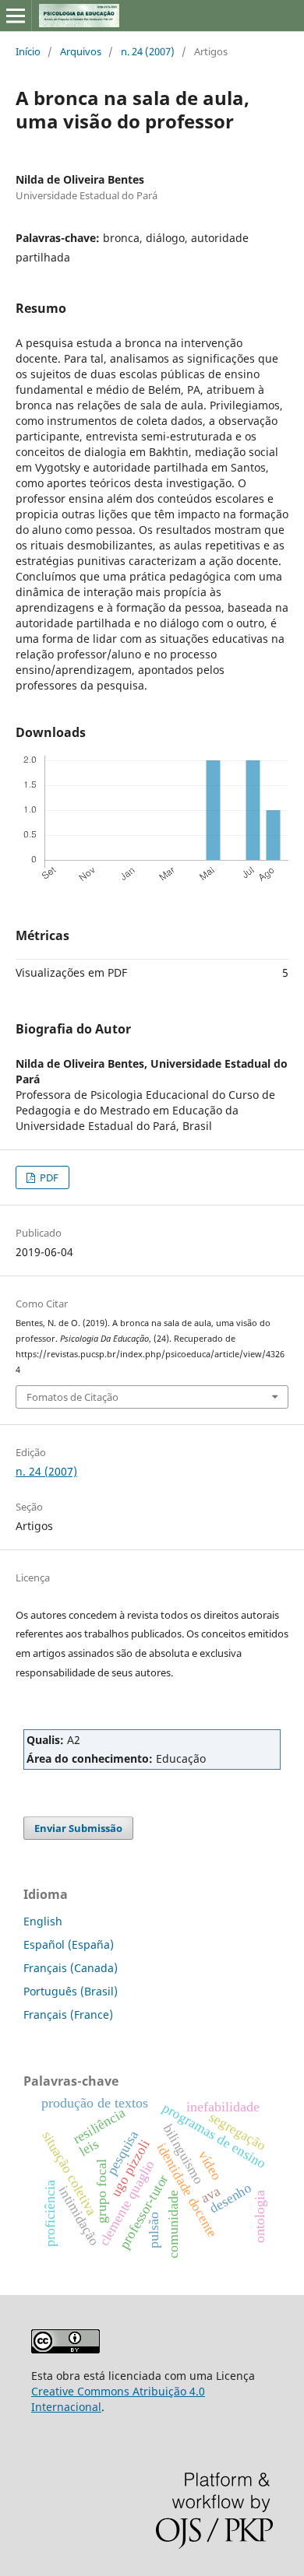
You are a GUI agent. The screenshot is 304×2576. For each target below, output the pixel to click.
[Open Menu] (16, 16)
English (43, 1921)
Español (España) (69, 1944)
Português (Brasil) (71, 1991)
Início (28, 51)
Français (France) (68, 2014)
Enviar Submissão (78, 1828)
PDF (48, 1177)
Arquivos (81, 51)
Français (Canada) (71, 1968)
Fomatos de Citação (72, 1397)
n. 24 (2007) (148, 51)
